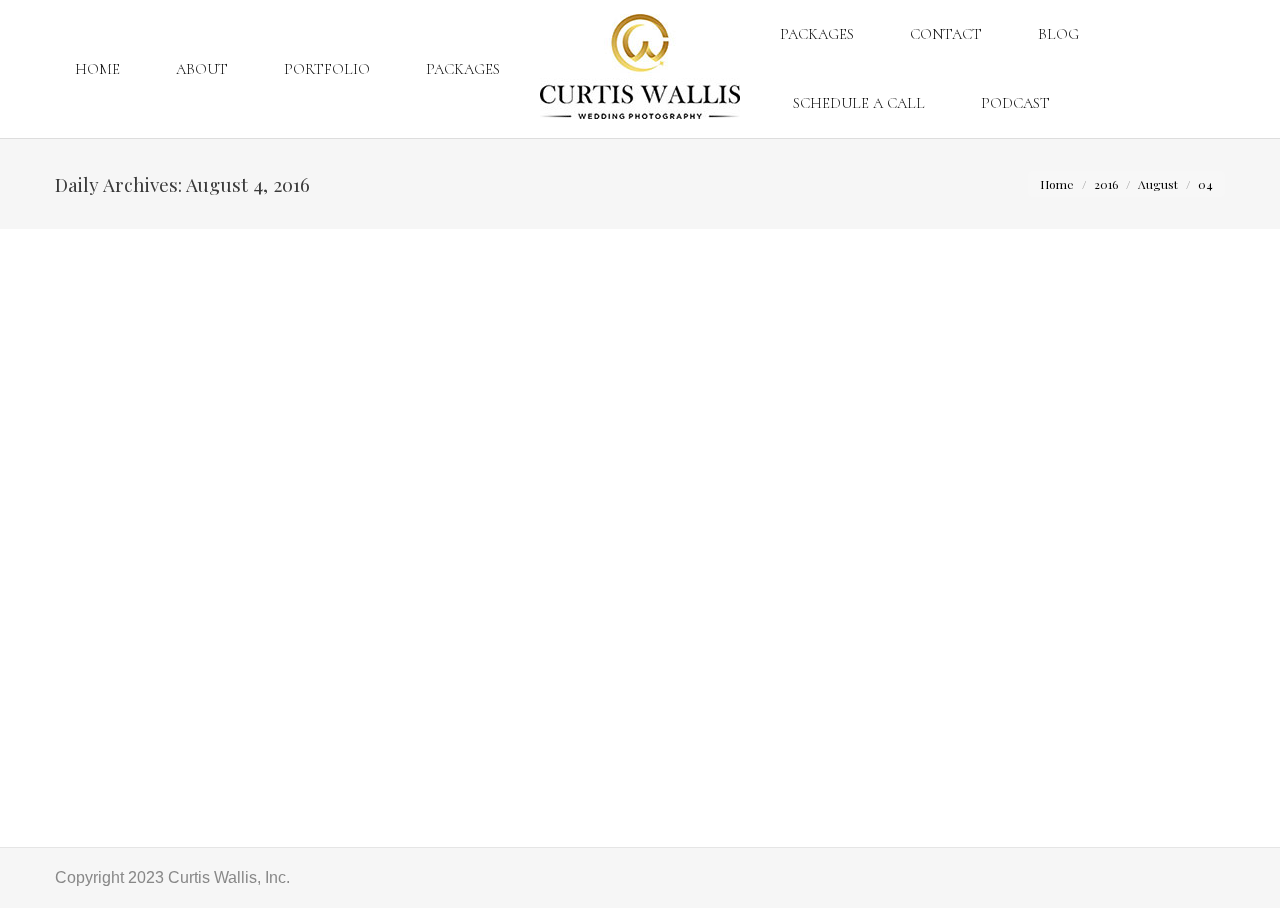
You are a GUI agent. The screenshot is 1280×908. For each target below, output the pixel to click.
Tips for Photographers (160, 766)
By (537, 766)
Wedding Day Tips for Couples (357, 766)
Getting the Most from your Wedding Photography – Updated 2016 (299, 730)
